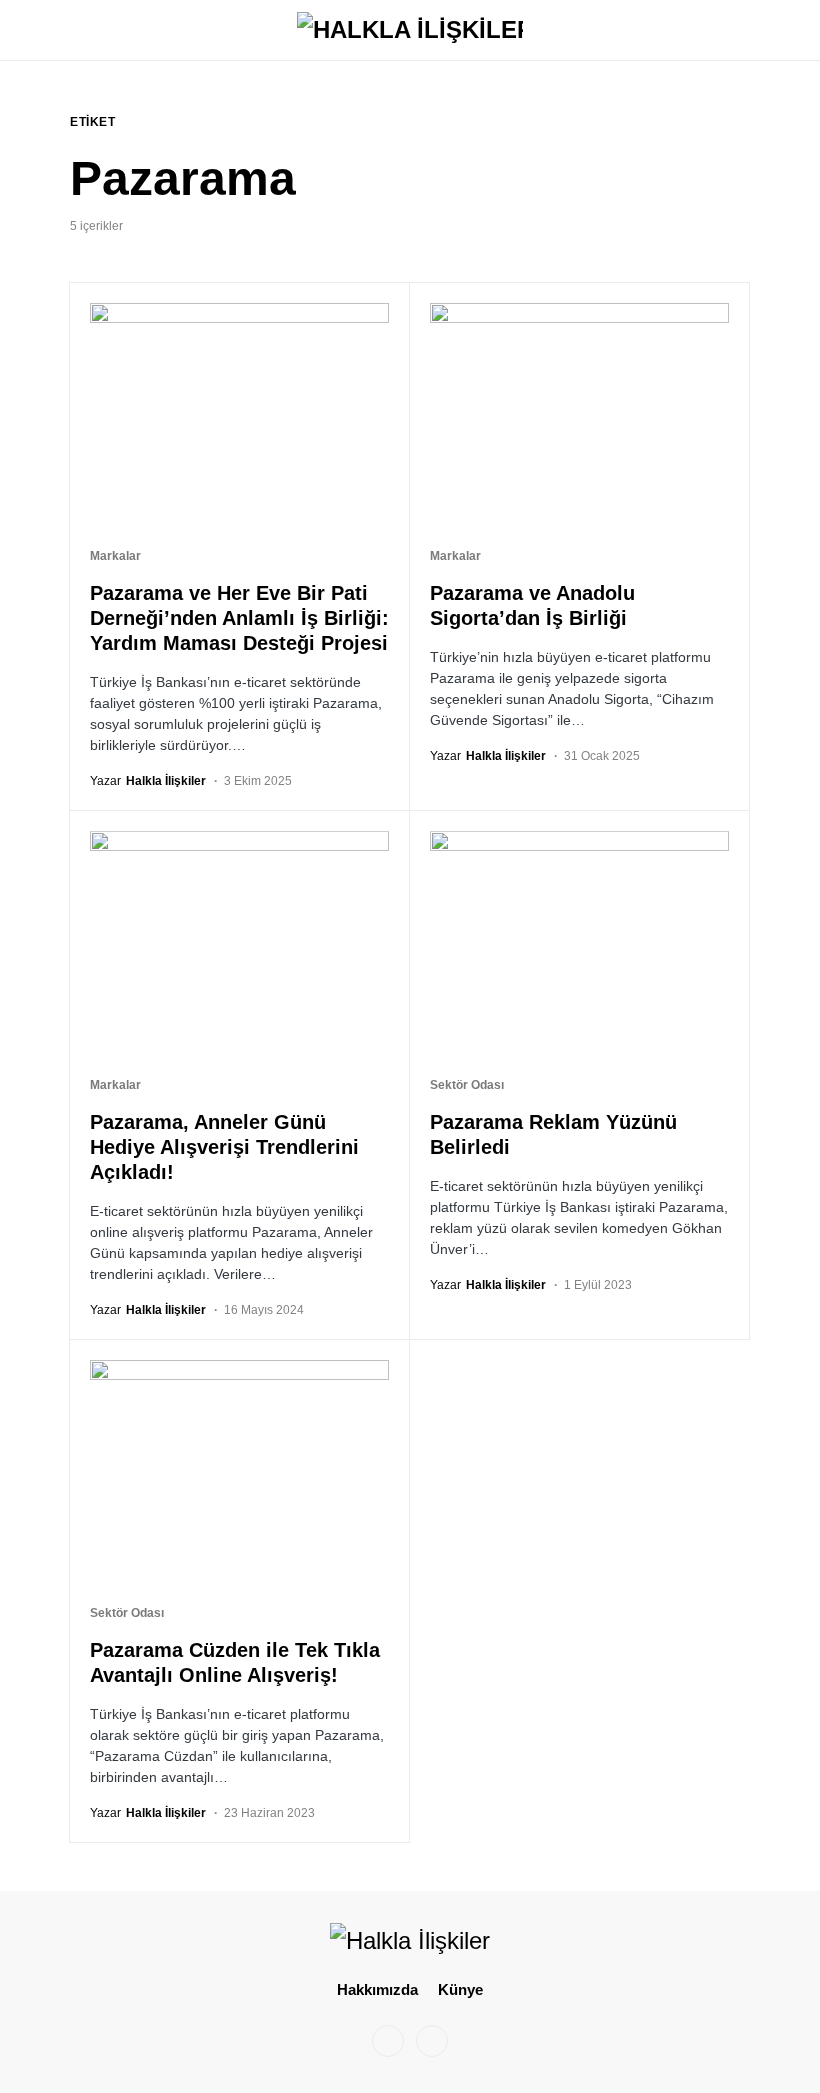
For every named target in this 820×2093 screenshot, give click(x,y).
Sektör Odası (467, 1085)
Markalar (115, 556)
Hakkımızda (377, 1989)
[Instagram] (388, 2041)
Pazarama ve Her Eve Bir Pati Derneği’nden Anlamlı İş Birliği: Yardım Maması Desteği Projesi (239, 618)
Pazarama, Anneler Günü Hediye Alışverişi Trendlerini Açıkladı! (224, 1147)
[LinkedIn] (432, 2041)
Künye (460, 1989)
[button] (76, 30)
